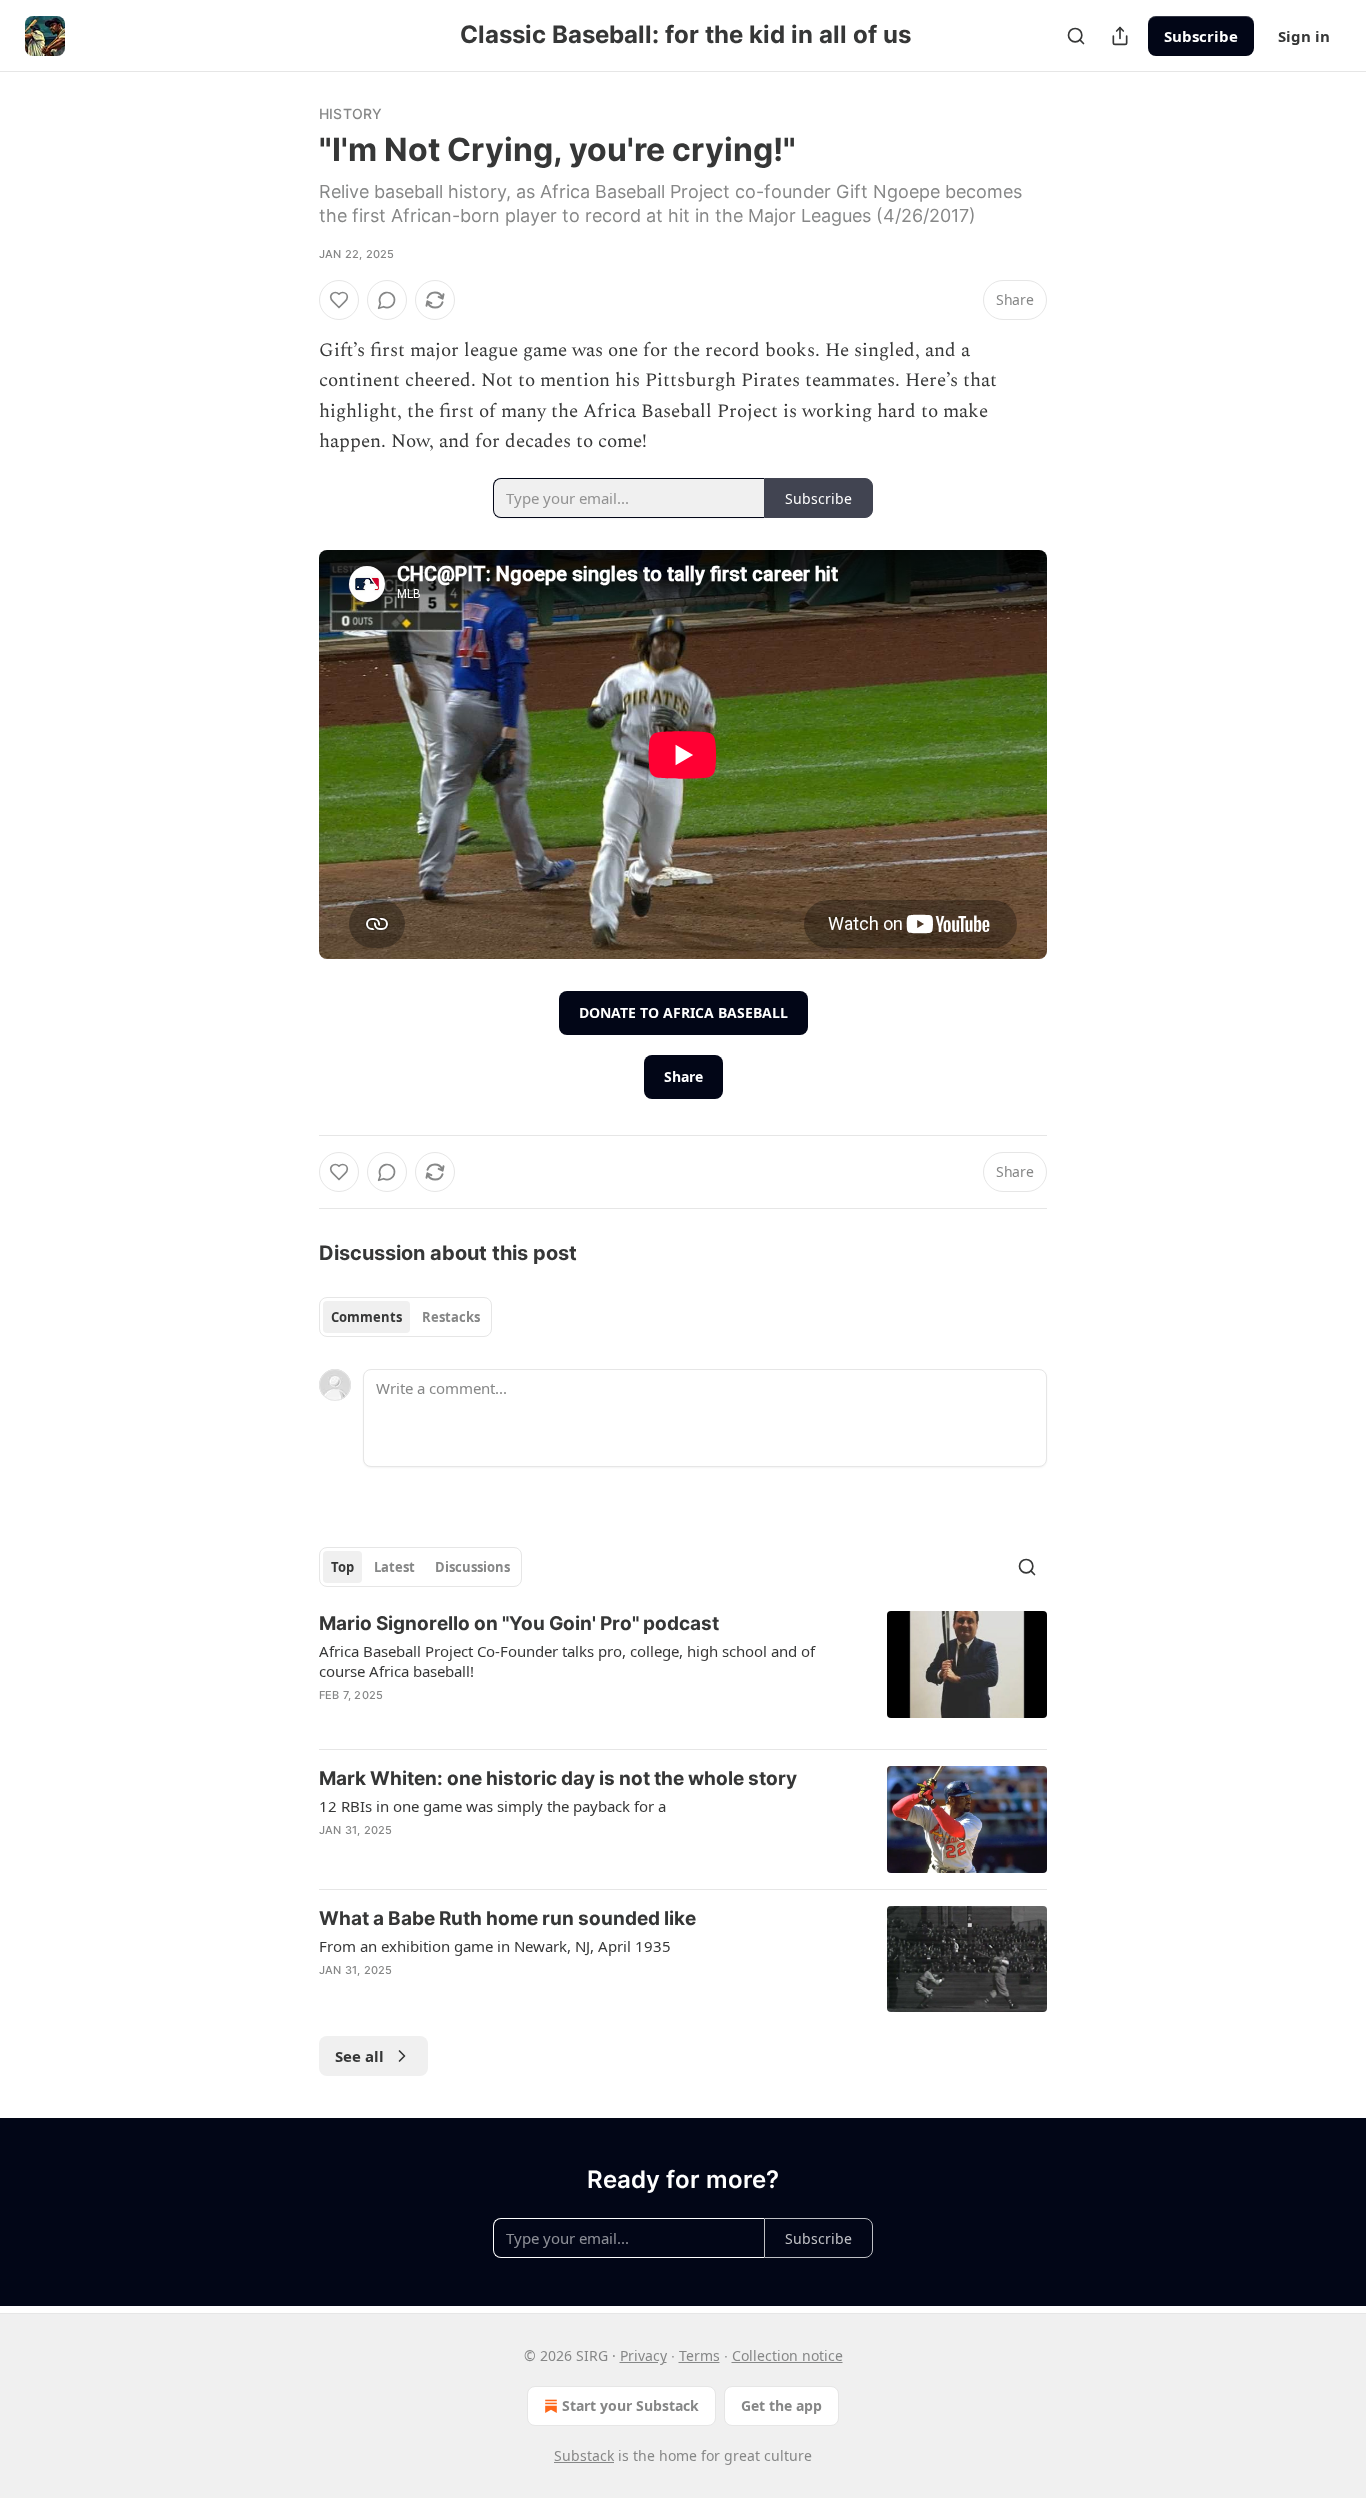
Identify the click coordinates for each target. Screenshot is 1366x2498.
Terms (699, 2355)
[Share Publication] (1120, 36)
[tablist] (405, 1317)
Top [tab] (342, 1567)
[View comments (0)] (387, 300)
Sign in (1304, 36)
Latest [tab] (394, 1567)
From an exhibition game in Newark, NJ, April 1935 (495, 1946)
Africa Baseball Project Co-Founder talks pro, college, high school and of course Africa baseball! (567, 1661)
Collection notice (787, 2355)
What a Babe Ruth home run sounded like (507, 1918)
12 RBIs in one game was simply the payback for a (492, 1806)
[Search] (1076, 36)
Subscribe (1201, 36)
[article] (683, 1672)
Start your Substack (630, 2405)
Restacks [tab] (451, 1317)
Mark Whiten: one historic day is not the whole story (558, 1778)
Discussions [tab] (472, 1567)
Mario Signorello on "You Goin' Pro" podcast (519, 1623)
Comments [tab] (366, 1317)
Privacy (643, 2355)
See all (359, 2056)
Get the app (781, 2405)
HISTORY (350, 113)
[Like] (339, 300)
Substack (584, 2455)
